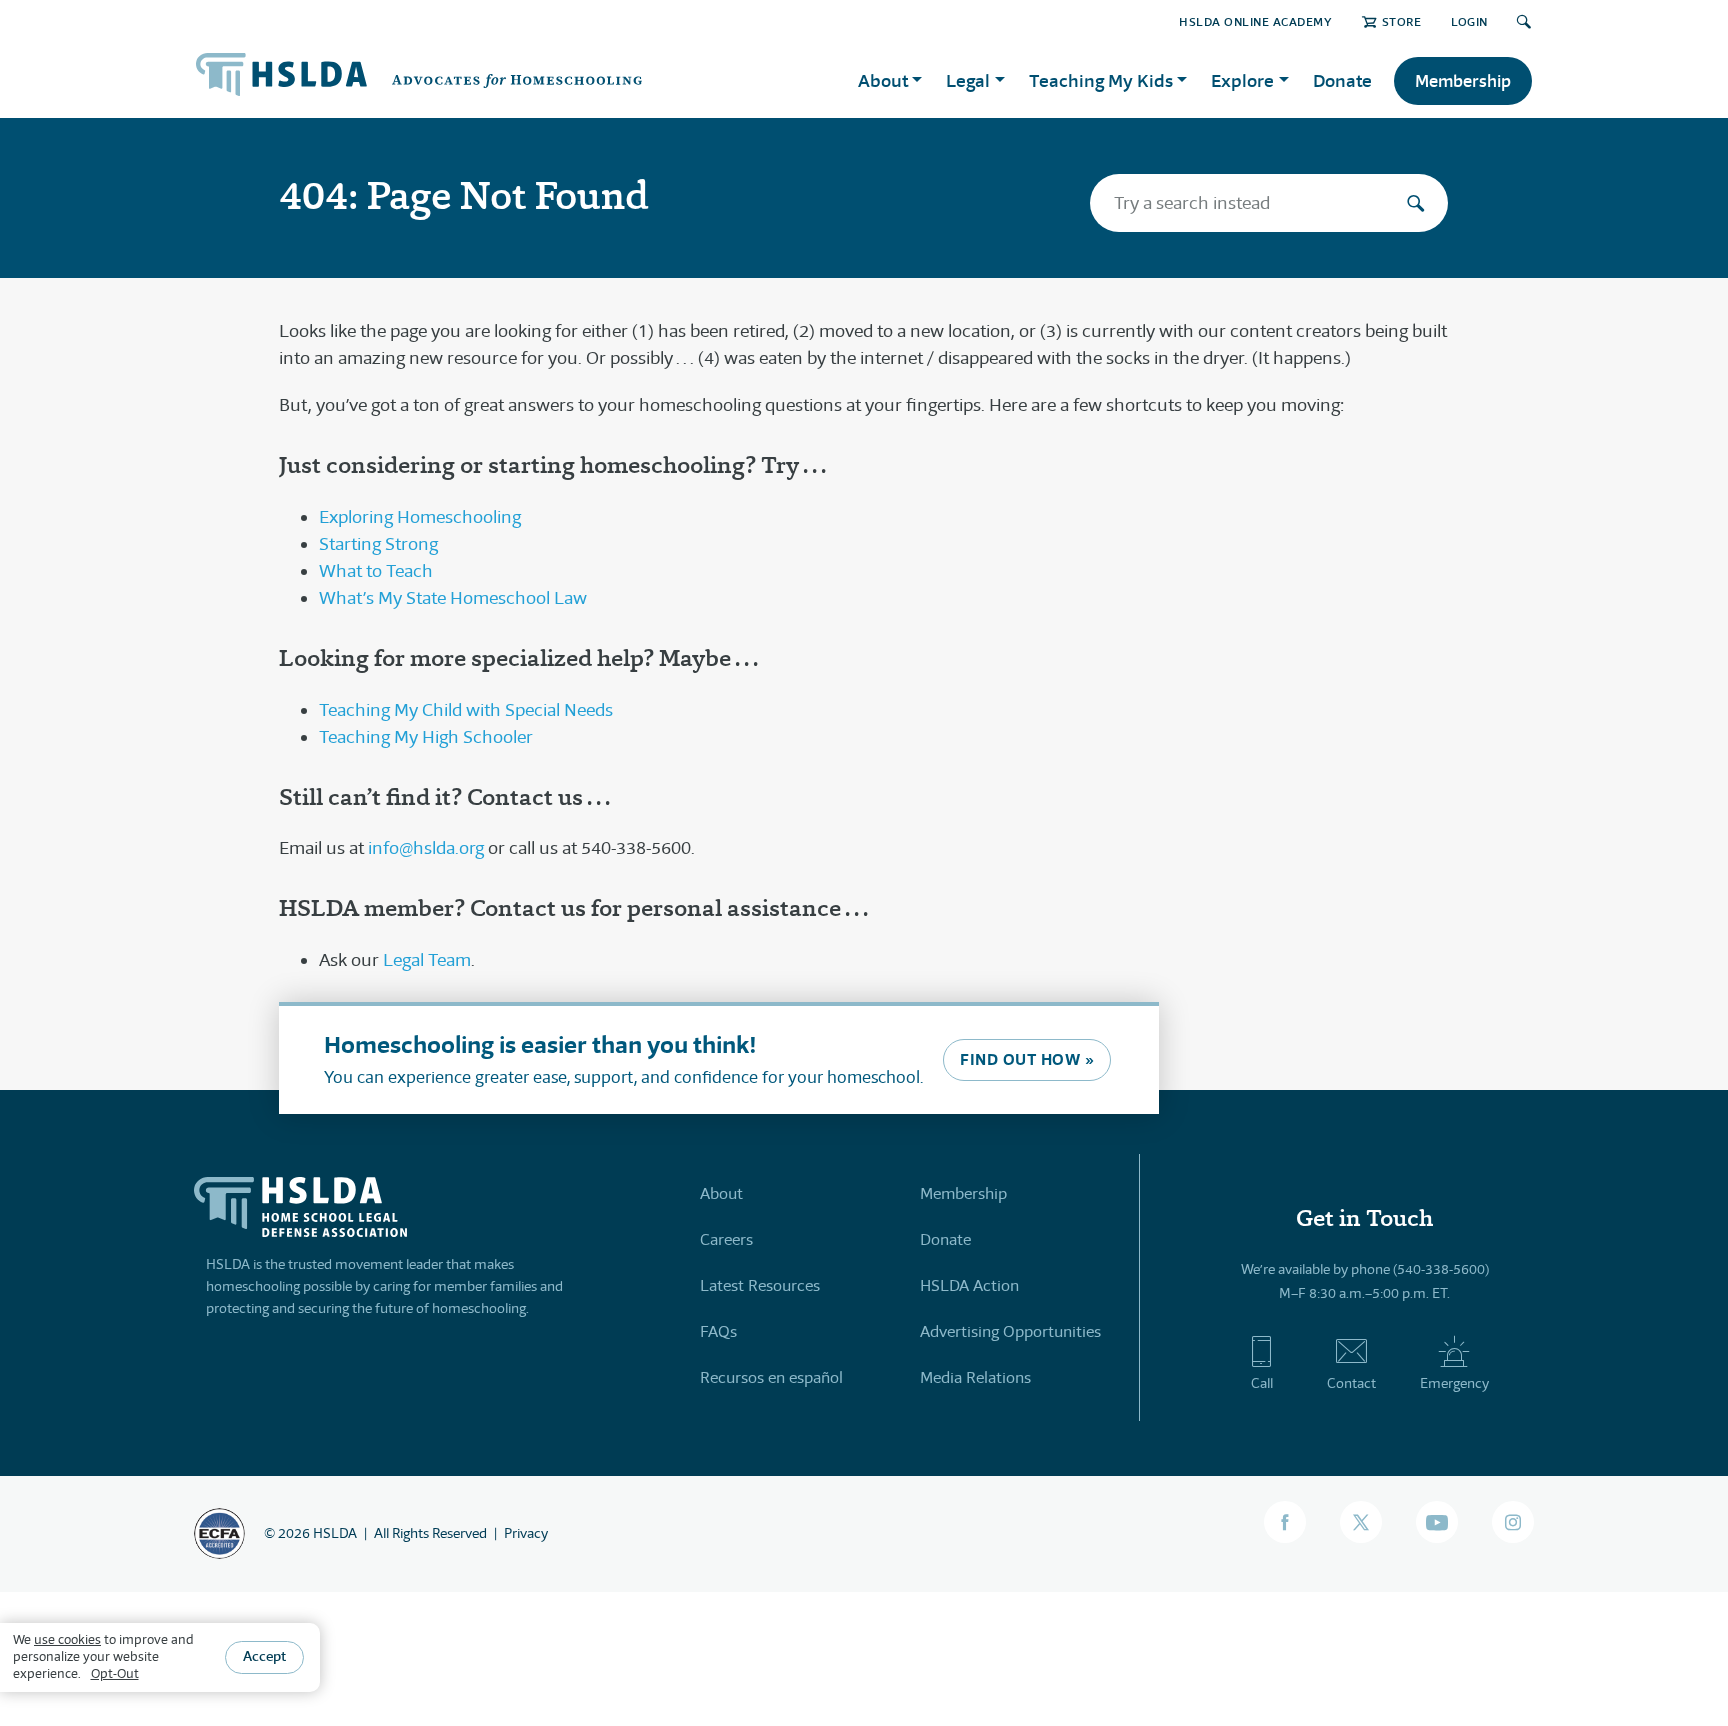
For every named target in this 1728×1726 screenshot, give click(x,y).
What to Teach (376, 571)
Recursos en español (771, 1377)
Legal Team (427, 960)
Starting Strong (378, 544)
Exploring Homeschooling (420, 517)
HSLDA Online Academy (1255, 21)
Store (1401, 21)
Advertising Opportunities (1010, 1331)
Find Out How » (1027, 1059)
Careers (726, 1239)
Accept (264, 1656)
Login (1469, 21)
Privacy (526, 1533)
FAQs (718, 1331)
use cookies (67, 1639)
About (721, 1193)
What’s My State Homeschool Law (453, 598)
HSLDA (335, 1533)
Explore (1242, 80)
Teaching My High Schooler (426, 737)
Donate (1342, 80)
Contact (1351, 1383)
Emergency (1454, 1383)
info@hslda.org (426, 848)
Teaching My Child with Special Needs (466, 710)
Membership (1463, 81)
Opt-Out (115, 1673)
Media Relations (975, 1377)
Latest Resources (760, 1285)
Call (1262, 1383)
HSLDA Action (969, 1285)
